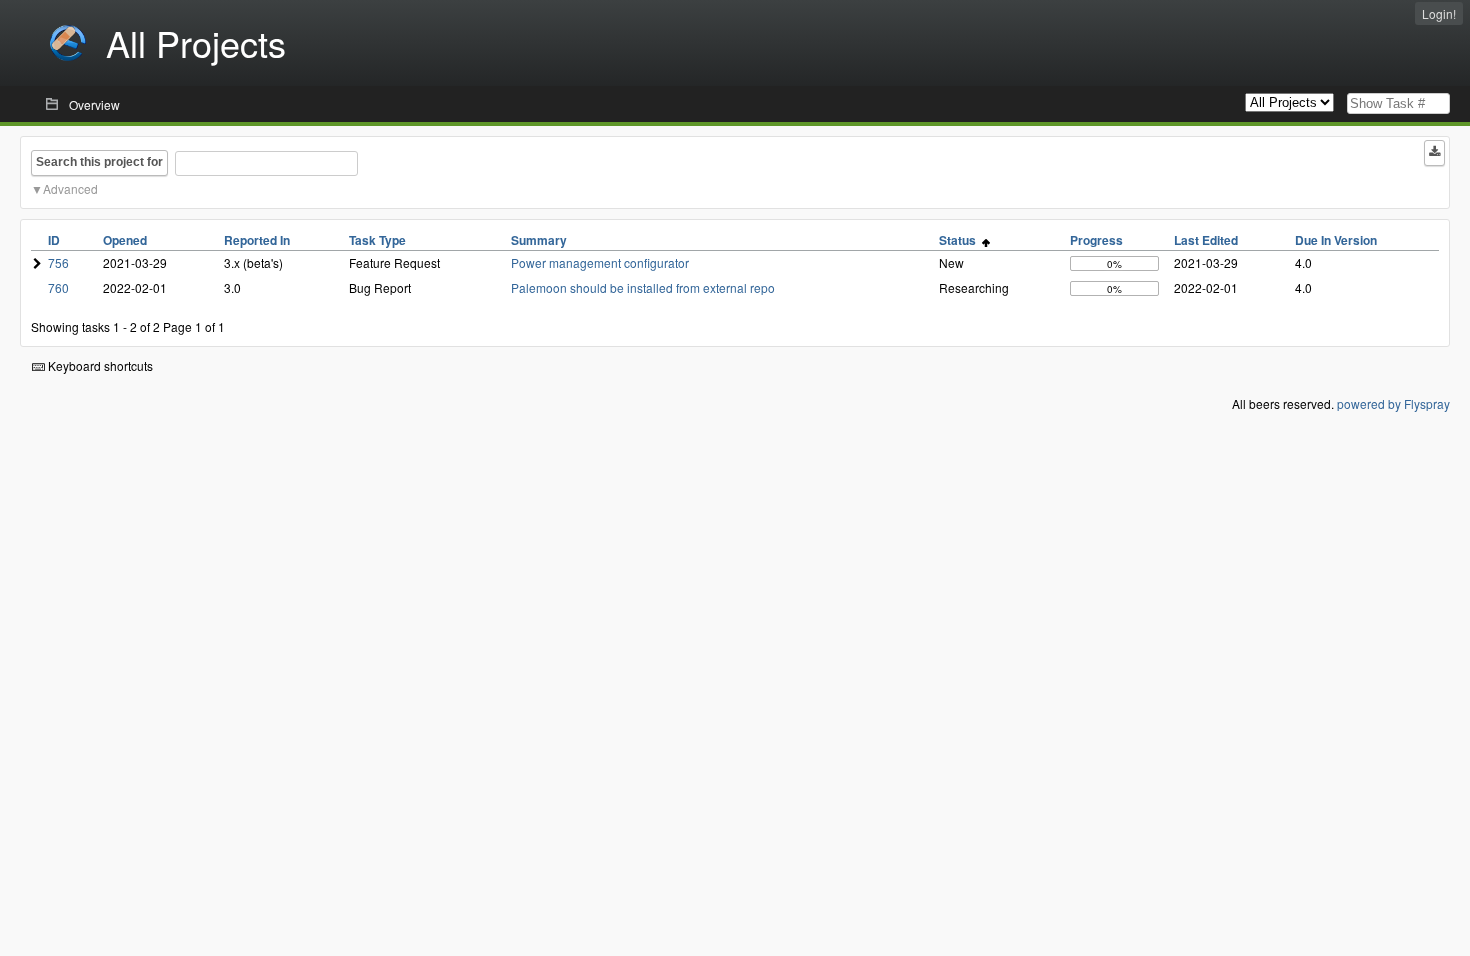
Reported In (257, 240)
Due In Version (1336, 240)
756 (58, 262)
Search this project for (99, 162)
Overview (94, 104)
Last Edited (1206, 240)
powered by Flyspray (1393, 403)
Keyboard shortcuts (99, 365)
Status (960, 240)
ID (54, 240)
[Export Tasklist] (1434, 153)
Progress (1096, 240)
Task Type (377, 240)
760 (58, 287)
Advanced (70, 188)
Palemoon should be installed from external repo (643, 287)
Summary (539, 240)
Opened (125, 240)
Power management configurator (600, 262)
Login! (1439, 13)
